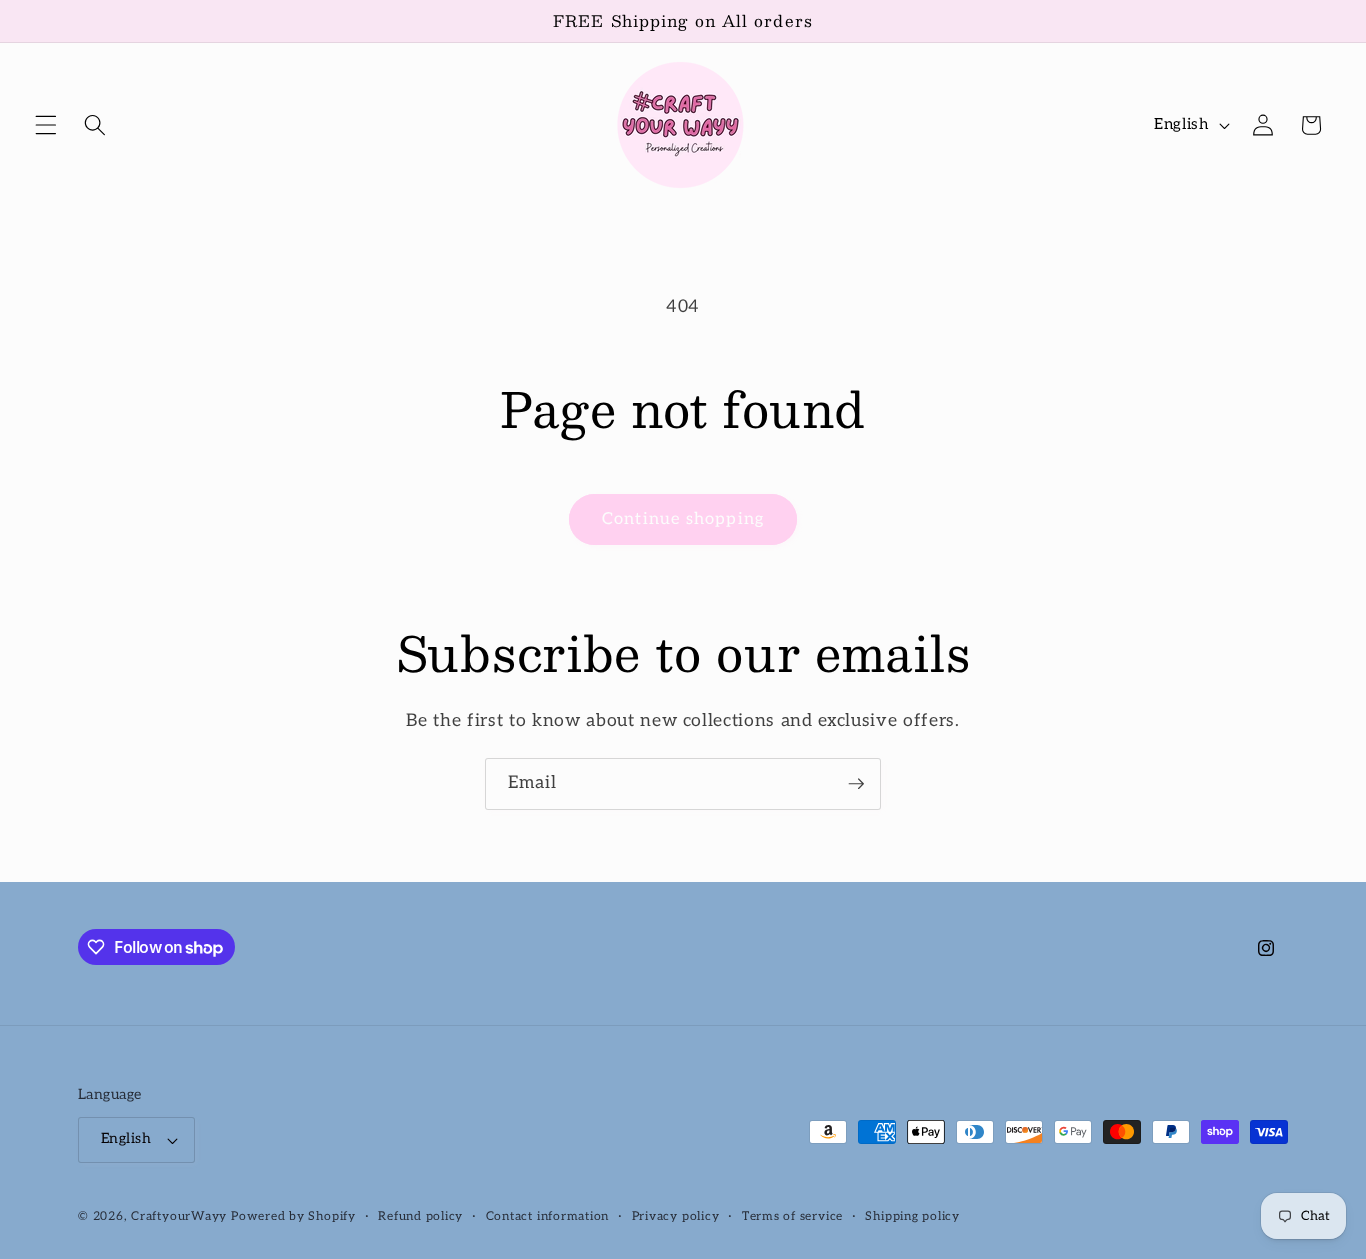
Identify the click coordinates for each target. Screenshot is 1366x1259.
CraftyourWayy (179, 1216)
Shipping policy (912, 1216)
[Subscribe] (856, 784)
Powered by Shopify (293, 1216)
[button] (46, 125)
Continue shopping (683, 519)
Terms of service (792, 1216)
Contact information (548, 1216)
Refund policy (420, 1216)
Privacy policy (676, 1216)
